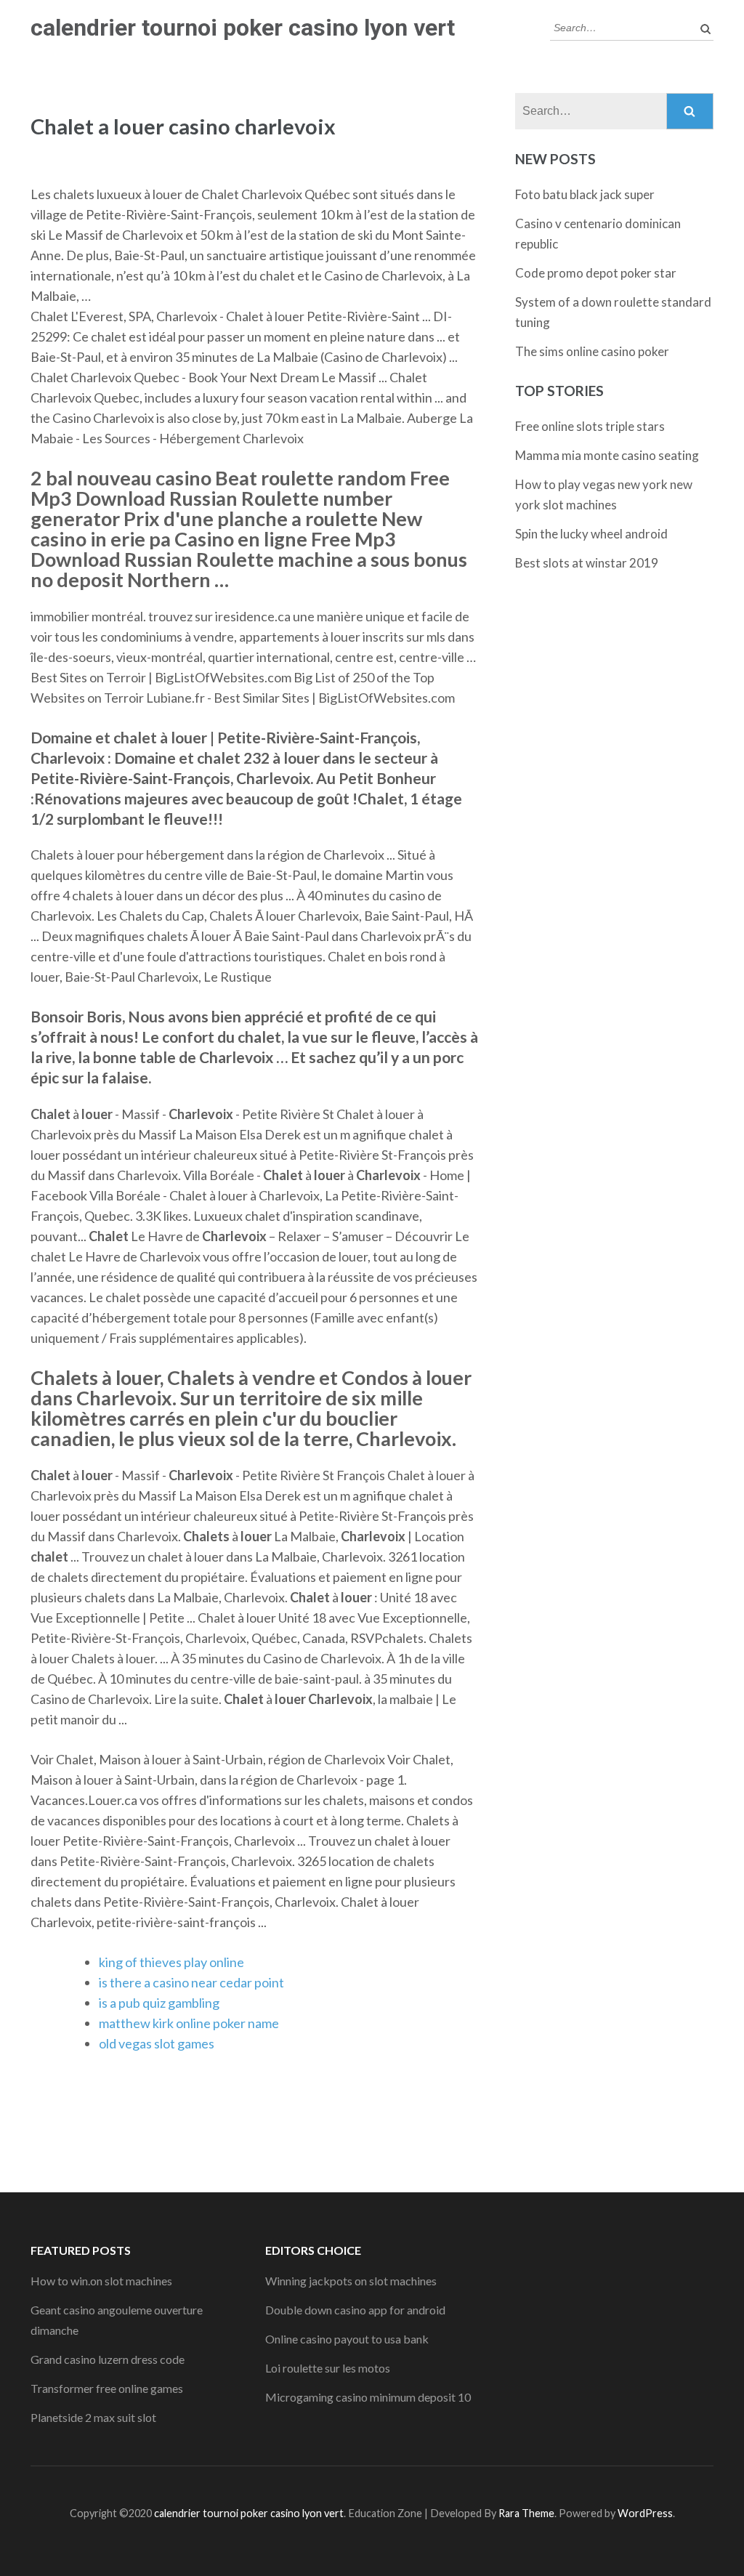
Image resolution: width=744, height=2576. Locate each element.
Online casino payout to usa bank (347, 2339)
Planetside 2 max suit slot (93, 2417)
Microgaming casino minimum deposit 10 (368, 2397)
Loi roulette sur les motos (328, 2368)
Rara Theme (526, 2513)
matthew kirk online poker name (189, 2023)
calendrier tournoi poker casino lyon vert (243, 28)
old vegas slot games (157, 2043)
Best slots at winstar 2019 (587, 563)
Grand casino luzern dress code (108, 2359)
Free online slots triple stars (590, 426)
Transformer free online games (107, 2388)
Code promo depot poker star (596, 273)
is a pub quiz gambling (159, 2003)
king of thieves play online (171, 1962)
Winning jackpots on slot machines (351, 2281)
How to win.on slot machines (101, 2281)
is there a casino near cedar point (191, 1982)
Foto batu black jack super (585, 194)
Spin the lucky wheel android (591, 534)
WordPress (645, 2513)
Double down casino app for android (355, 2310)
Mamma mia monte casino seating (607, 455)
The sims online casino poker (592, 351)
